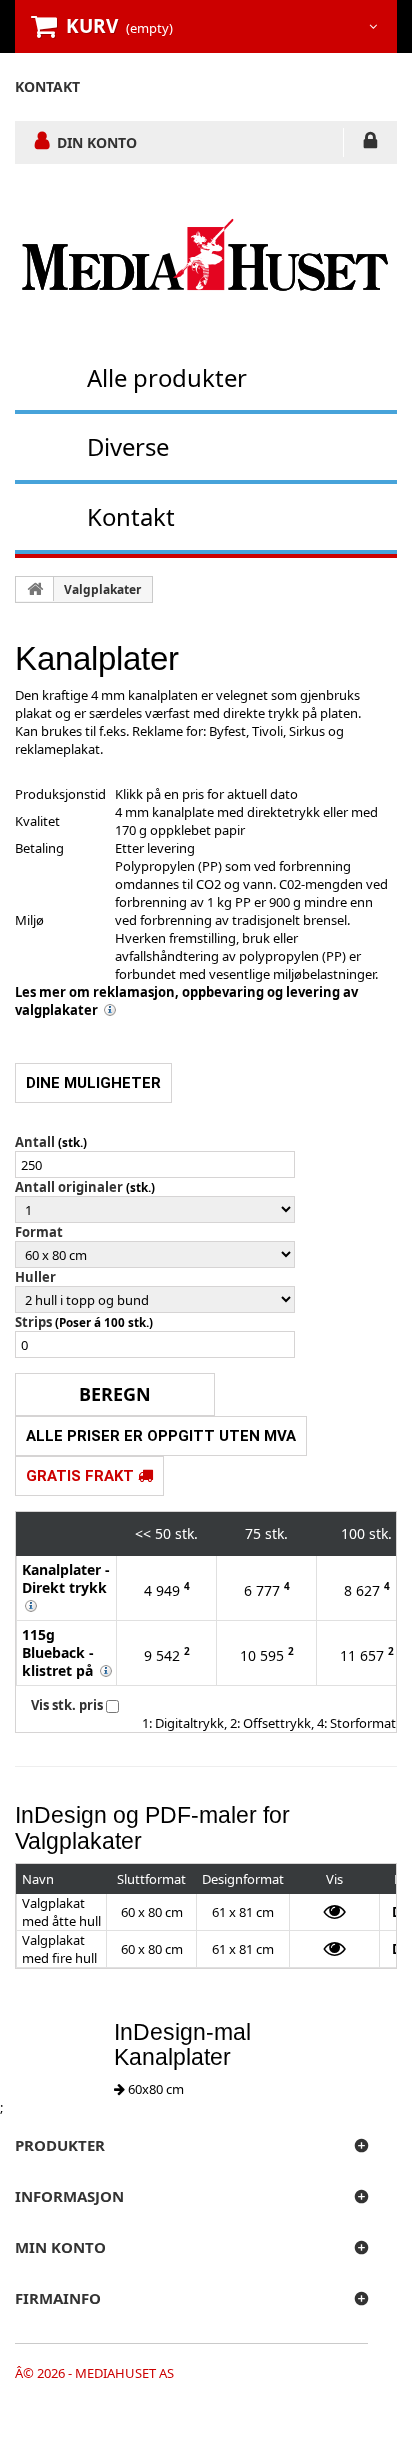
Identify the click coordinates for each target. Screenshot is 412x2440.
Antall (35, 1142)
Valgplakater (102, 589)
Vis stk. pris (67, 1705)
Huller (35, 1277)
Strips (33, 1322)
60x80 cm (154, 2089)
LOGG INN (370, 144)
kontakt (47, 86)
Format (39, 1232)
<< (143, 1533)
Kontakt (131, 516)
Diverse (128, 446)
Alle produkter (167, 377)
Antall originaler (69, 1187)
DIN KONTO (97, 142)
